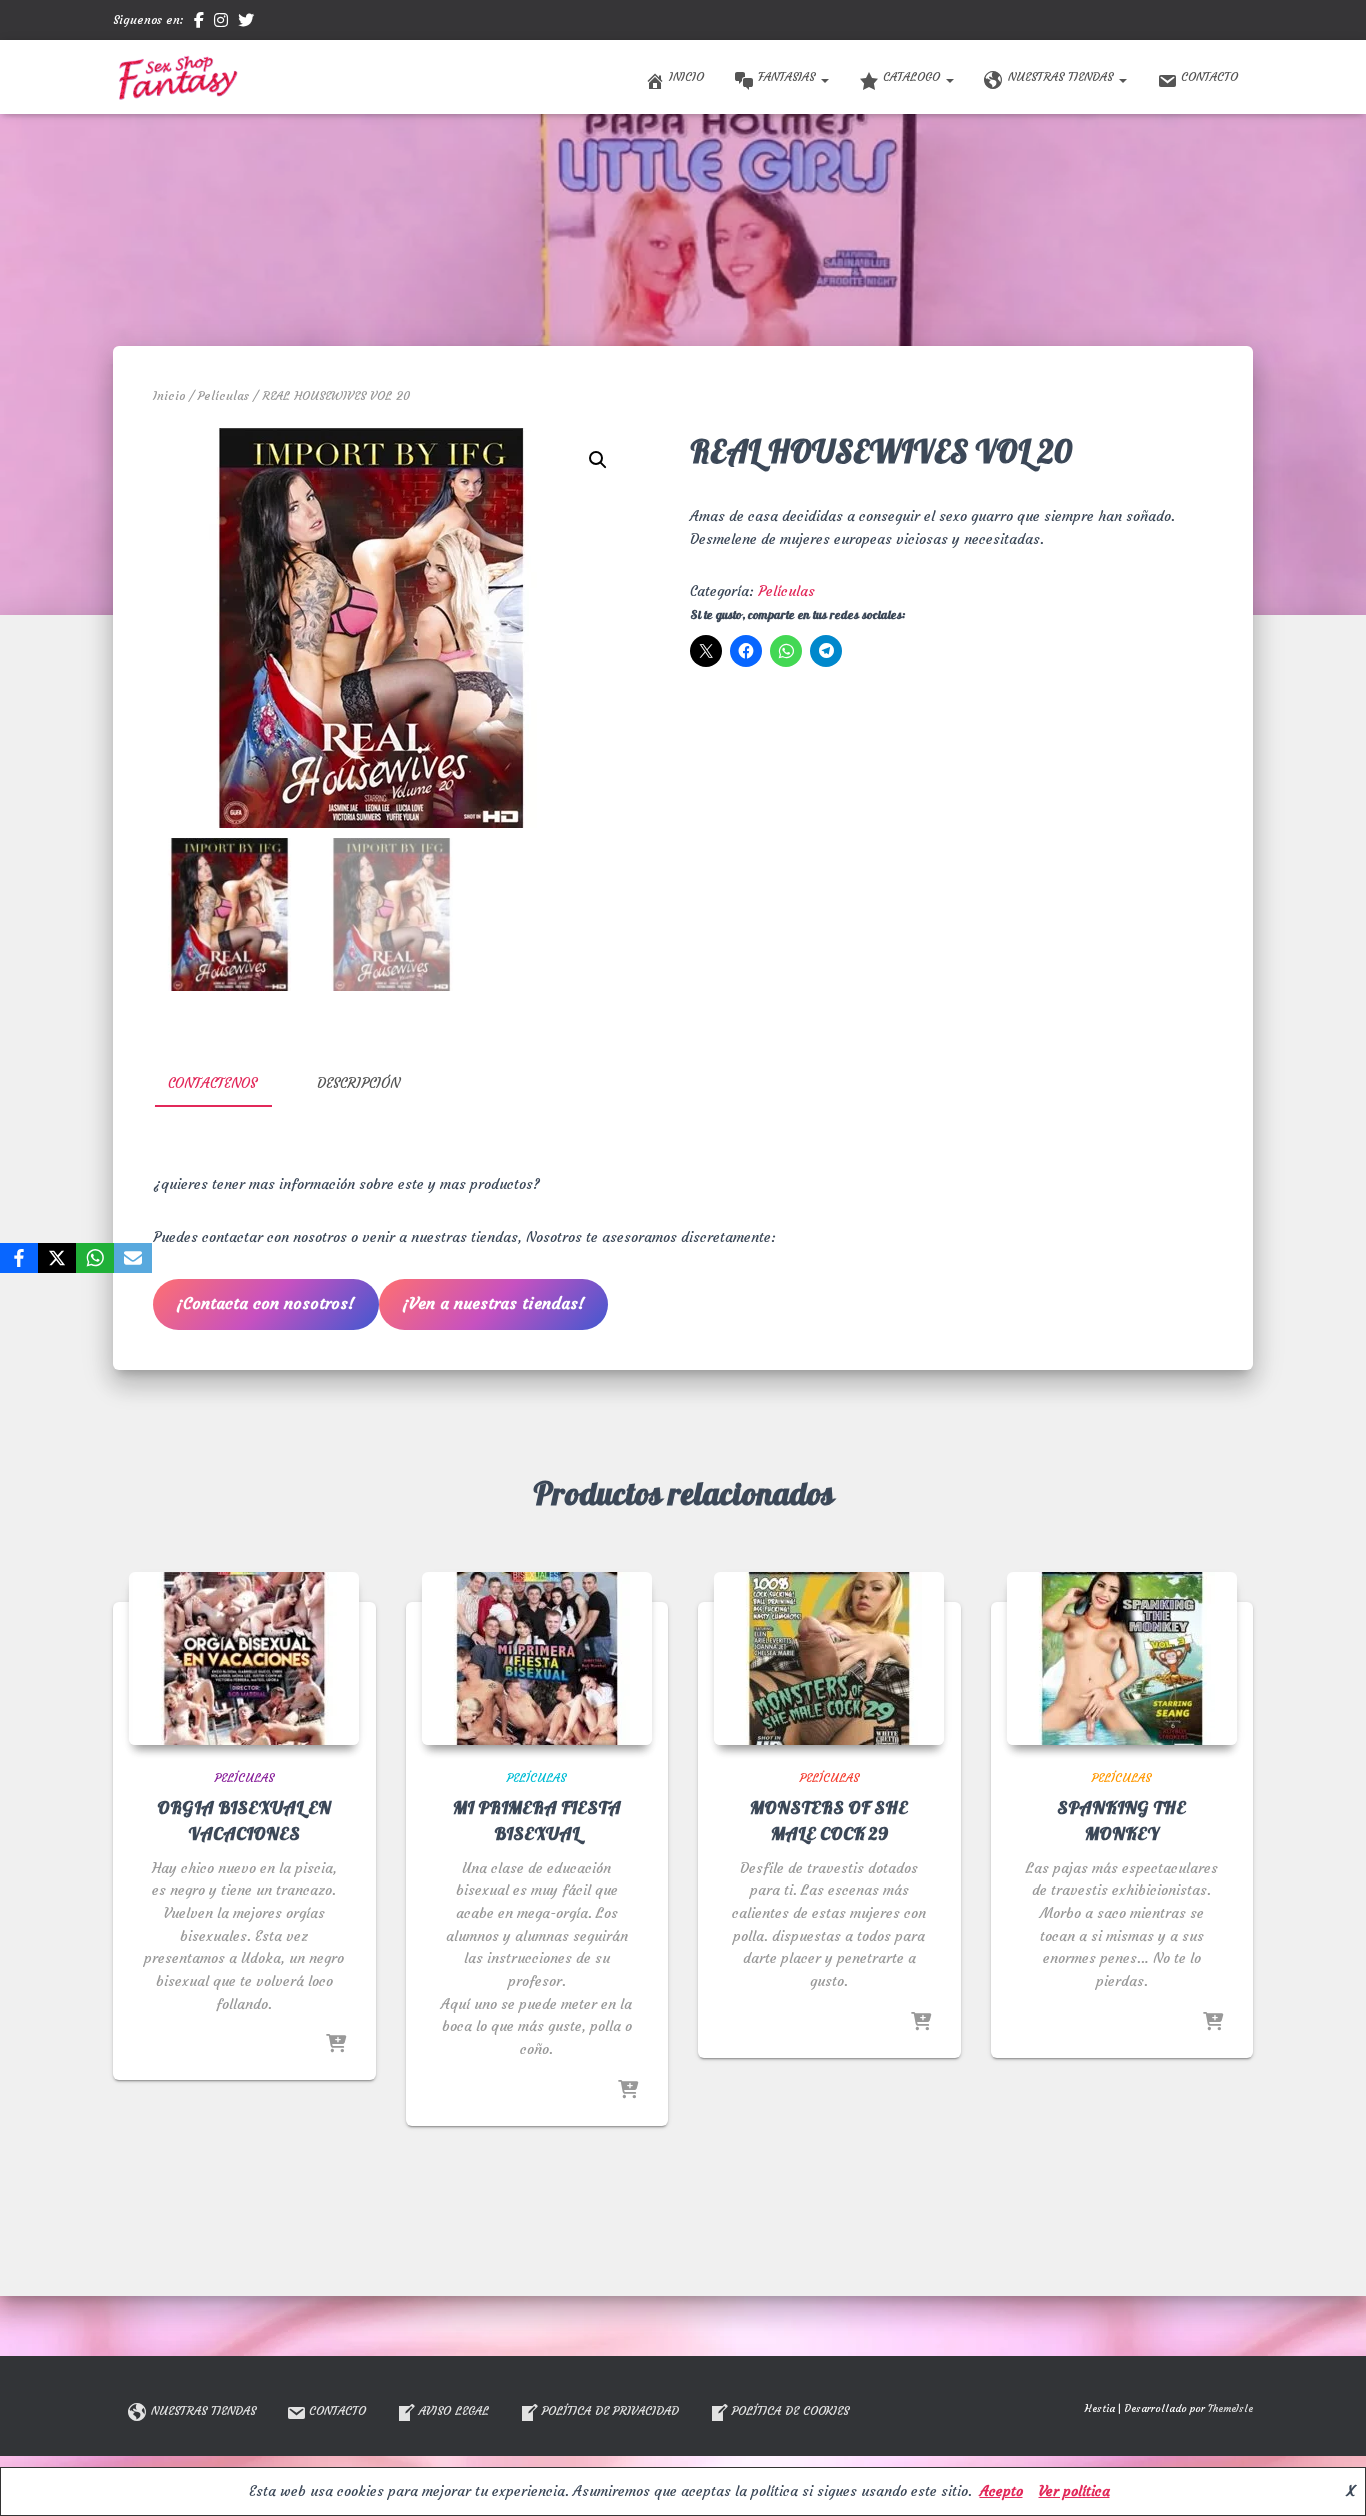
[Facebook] (19, 1258)
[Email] (133, 1258)
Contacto (1209, 76)
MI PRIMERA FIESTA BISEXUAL (537, 1821)
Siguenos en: (148, 19)
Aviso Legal (454, 2410)
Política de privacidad (610, 2410)
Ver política (1074, 2491)
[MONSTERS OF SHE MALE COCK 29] (829, 1658)
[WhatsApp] (95, 1258)
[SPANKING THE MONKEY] (1122, 1658)
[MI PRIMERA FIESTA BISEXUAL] (537, 1658)
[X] (57, 1258)
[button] (824, 76)
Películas (223, 395)
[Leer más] (336, 2045)
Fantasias (788, 76)
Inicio (686, 76)
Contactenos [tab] (212, 1083)
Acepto (1001, 2491)
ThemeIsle (1230, 2408)
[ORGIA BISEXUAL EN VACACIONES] (244, 1658)
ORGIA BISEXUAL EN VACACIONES (244, 1821)
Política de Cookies (790, 2410)
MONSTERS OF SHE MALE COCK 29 (829, 1821)
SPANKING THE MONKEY (1121, 1821)
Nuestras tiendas (1062, 76)
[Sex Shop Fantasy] (177, 77)
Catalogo (913, 76)
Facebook (199, 23)
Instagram (221, 23)
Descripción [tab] (358, 1083)
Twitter (246, 23)
